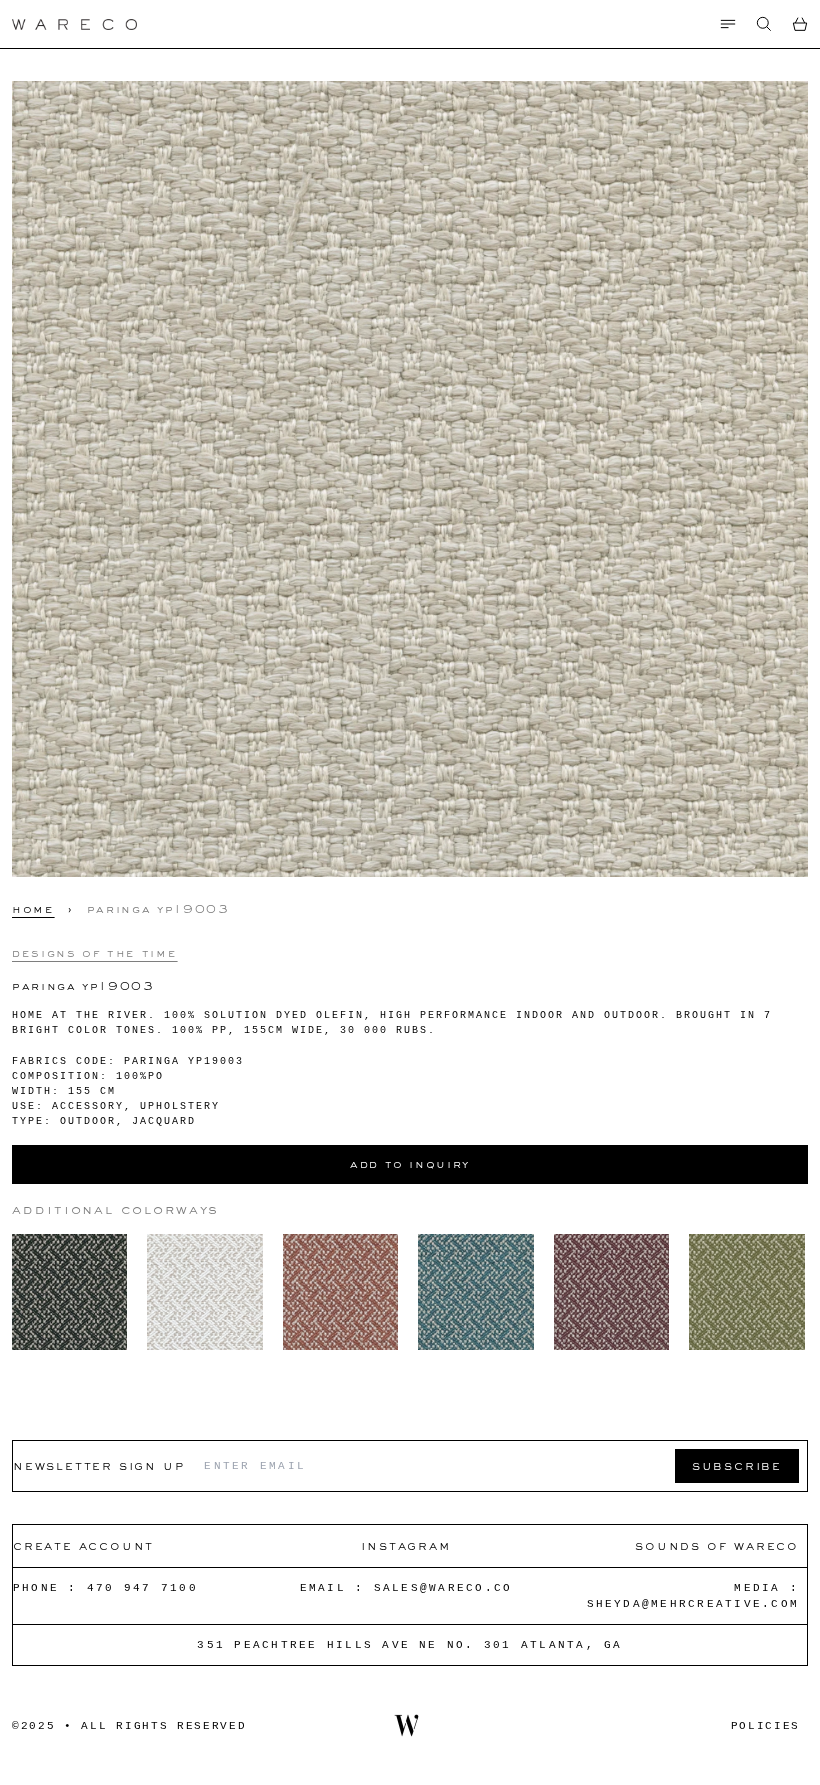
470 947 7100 (142, 1588)
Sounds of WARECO (717, 1545)
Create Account (83, 1545)
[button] (764, 24)
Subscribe (737, 1465)
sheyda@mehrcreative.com (693, 1604)
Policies (765, 1726)
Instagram (405, 1545)
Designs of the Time (94, 953)
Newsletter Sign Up (98, 1465)
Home (33, 909)
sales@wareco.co (443, 1588)
